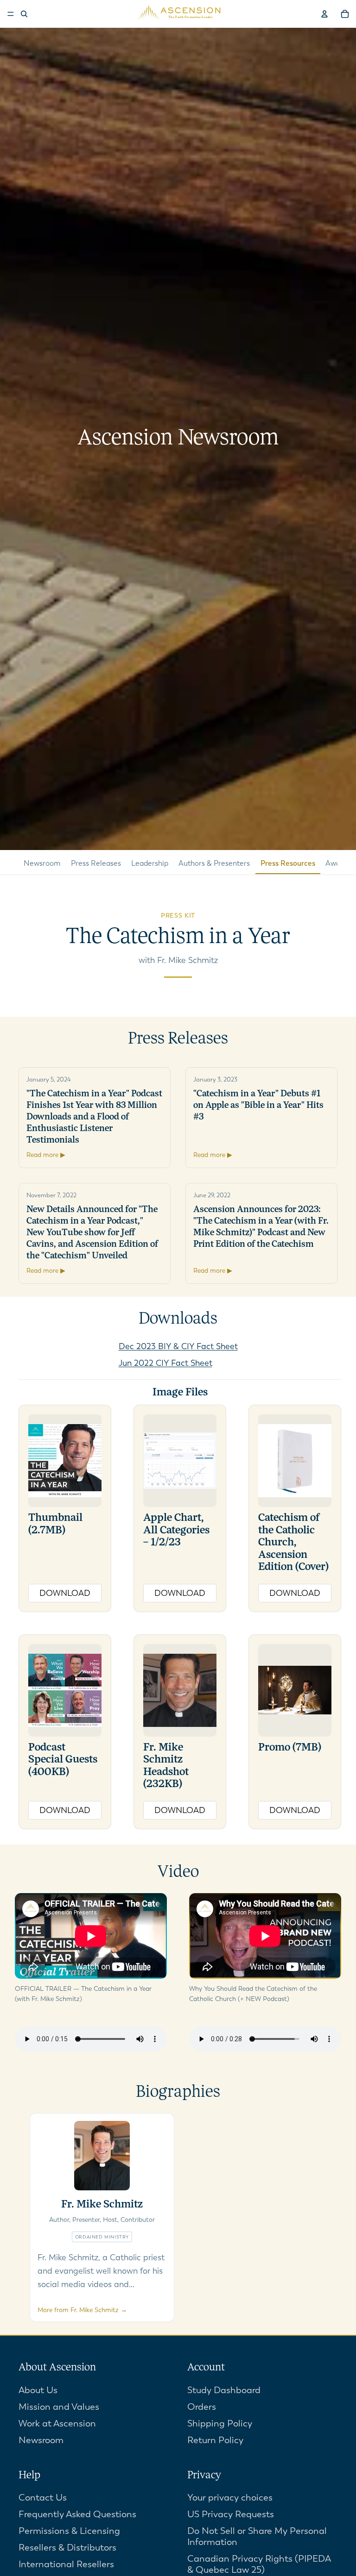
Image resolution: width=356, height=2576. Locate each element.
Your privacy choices (230, 2498)
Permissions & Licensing (69, 2531)
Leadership (150, 863)
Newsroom (42, 863)
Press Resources (288, 863)
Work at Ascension (57, 2423)
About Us (38, 2390)
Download (65, 1593)
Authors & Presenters (214, 863)
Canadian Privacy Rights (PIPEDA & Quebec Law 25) (259, 2564)
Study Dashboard (224, 2390)
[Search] (24, 14)
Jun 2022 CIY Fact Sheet (165, 1363)
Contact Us (43, 2498)
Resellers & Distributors (67, 2548)
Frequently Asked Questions (77, 2514)
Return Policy (215, 2440)
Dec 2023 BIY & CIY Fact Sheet (178, 1346)
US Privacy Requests (231, 2514)
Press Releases (96, 863)
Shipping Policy (220, 2423)
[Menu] (11, 14)
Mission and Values (59, 2407)
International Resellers (66, 2564)
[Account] (324, 14)
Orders (202, 2407)
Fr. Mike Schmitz (102, 2205)
